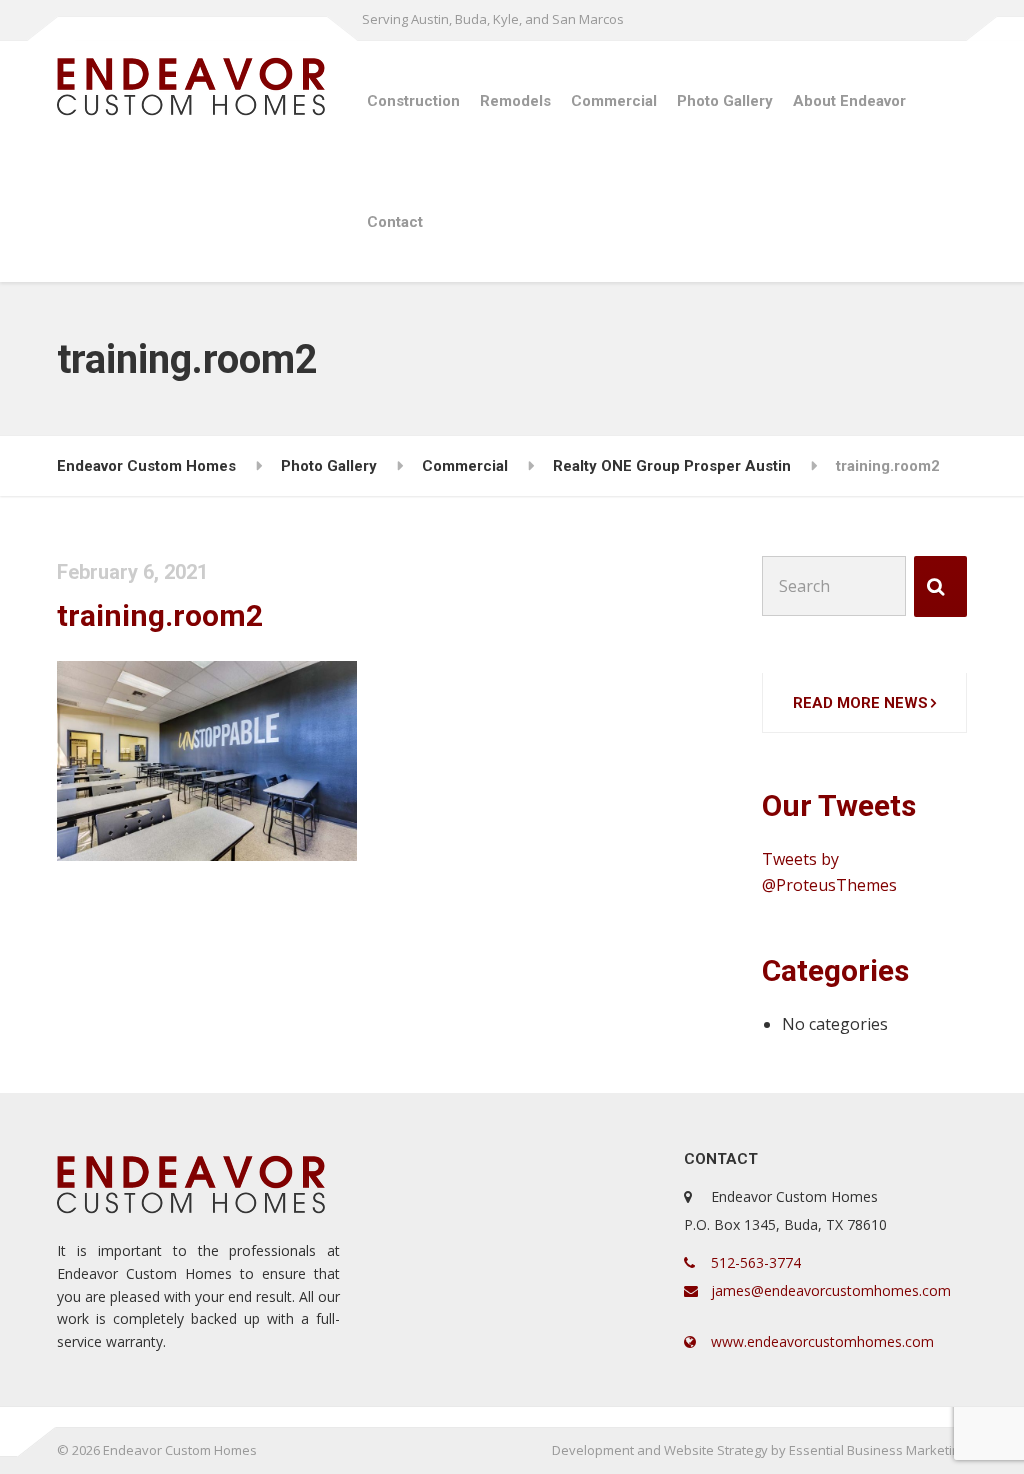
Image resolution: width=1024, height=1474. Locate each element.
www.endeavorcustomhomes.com (820, 1341)
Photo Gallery (725, 101)
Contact (395, 222)
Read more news (860, 703)
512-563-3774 (754, 1262)
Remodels (515, 101)
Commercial (614, 101)
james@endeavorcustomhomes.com (829, 1290)
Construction (413, 101)
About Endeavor (849, 101)
